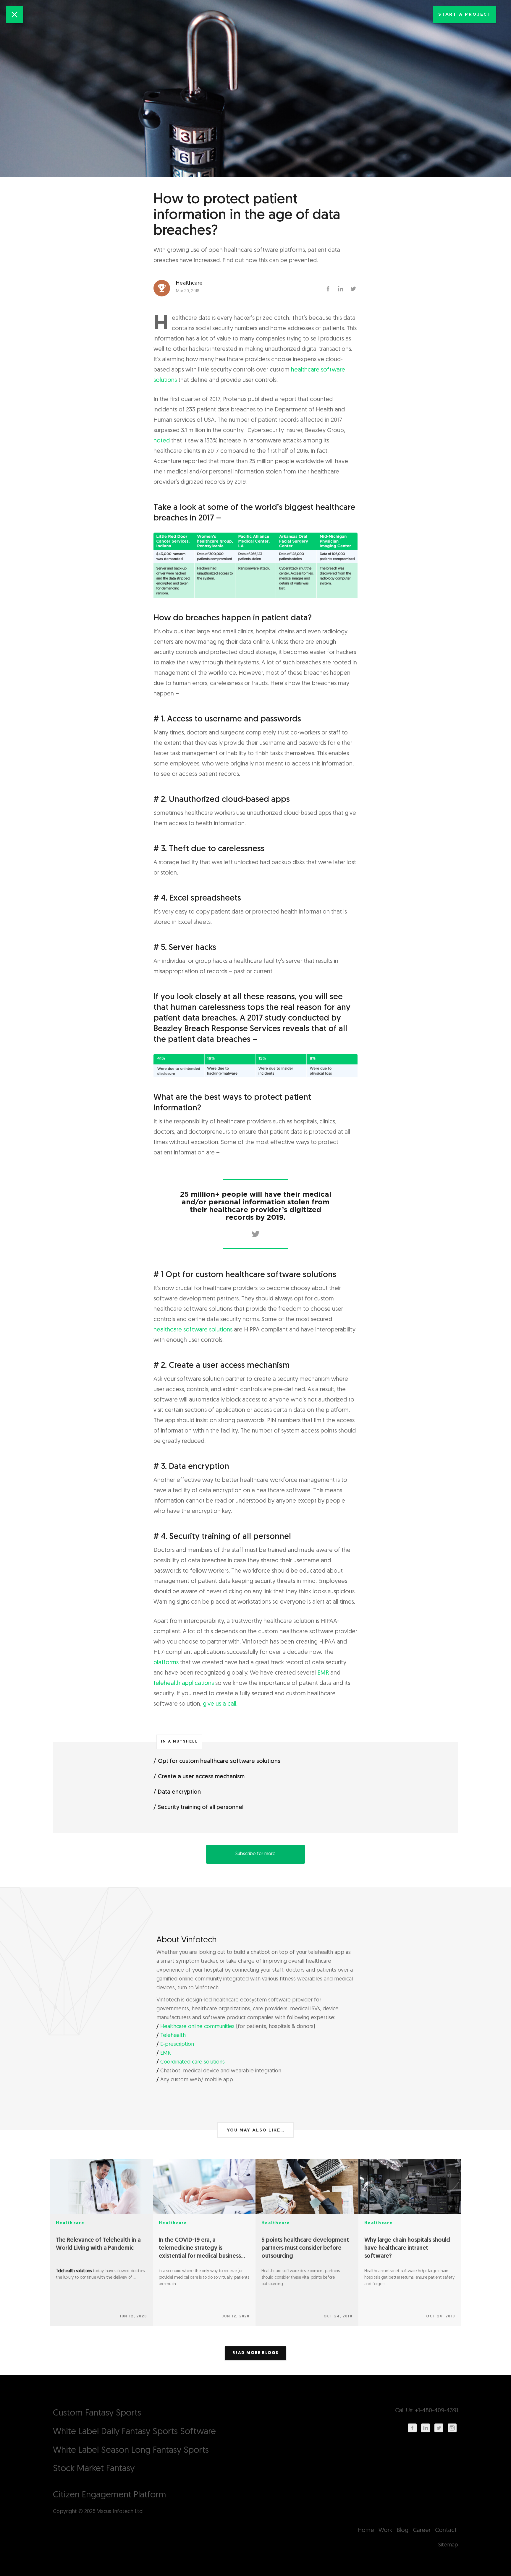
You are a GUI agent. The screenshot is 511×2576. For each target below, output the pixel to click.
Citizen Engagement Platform (110, 2495)
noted (162, 441)
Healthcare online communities (197, 2027)
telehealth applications (184, 1683)
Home (366, 2530)
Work (385, 2530)
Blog (402, 2530)
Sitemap (448, 2545)
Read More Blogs (256, 2353)
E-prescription (177, 2045)
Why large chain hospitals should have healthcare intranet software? (407, 2248)
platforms (166, 1663)
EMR (323, 1673)
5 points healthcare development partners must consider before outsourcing (305, 2248)
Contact (446, 2530)
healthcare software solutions (193, 1330)
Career (422, 2530)
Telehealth (173, 2036)
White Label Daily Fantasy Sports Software (134, 2432)
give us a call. (220, 1704)
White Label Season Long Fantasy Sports (131, 2451)
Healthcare (70, 2223)
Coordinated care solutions (193, 2062)
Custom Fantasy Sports (97, 2413)
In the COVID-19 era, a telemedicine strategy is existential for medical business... (202, 2248)
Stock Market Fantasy (94, 2469)
